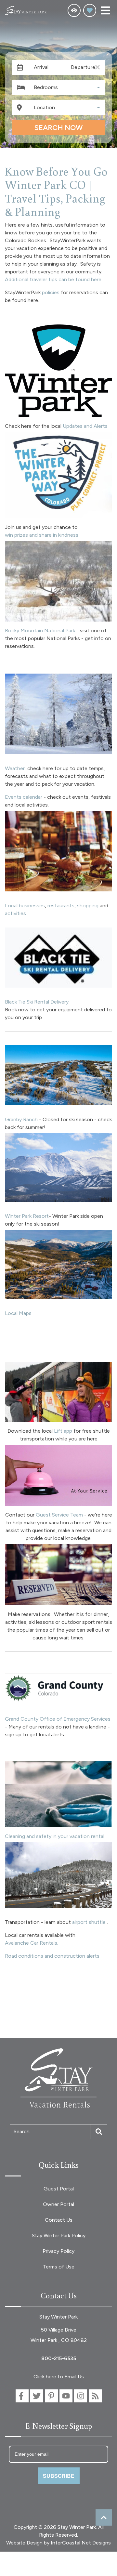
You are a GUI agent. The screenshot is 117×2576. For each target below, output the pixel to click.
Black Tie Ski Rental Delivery (37, 1002)
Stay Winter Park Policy (59, 2235)
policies (51, 292)
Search (22, 2131)
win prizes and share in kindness (42, 535)
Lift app (63, 1431)
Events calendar (24, 797)
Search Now (58, 128)
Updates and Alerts (85, 426)
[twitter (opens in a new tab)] (37, 2396)
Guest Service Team (59, 1515)
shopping (88, 906)
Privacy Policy (58, 2251)
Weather (15, 768)
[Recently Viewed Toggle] (74, 10)
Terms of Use (59, 2267)
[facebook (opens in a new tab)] (22, 2396)
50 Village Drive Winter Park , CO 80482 (59, 2335)
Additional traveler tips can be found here (53, 279)
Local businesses (25, 906)
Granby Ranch (22, 1119)
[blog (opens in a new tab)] (95, 2396)
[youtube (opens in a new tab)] (66, 2396)
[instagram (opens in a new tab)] (81, 2396)
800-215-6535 (59, 2358)
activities (16, 913)
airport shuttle (89, 1922)
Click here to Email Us (59, 2377)
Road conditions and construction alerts (52, 1956)
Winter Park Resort (27, 1216)
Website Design (24, 2543)
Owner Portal (58, 2204)
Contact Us (59, 2220)
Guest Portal (59, 2189)
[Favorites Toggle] (90, 10)
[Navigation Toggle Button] (105, 10)
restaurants (61, 906)
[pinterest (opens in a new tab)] (51, 2396)
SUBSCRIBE (59, 2476)
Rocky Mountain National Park (40, 631)
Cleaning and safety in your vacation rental (55, 1836)
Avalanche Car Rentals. (32, 1943)
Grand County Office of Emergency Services (58, 1719)
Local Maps (18, 1313)
